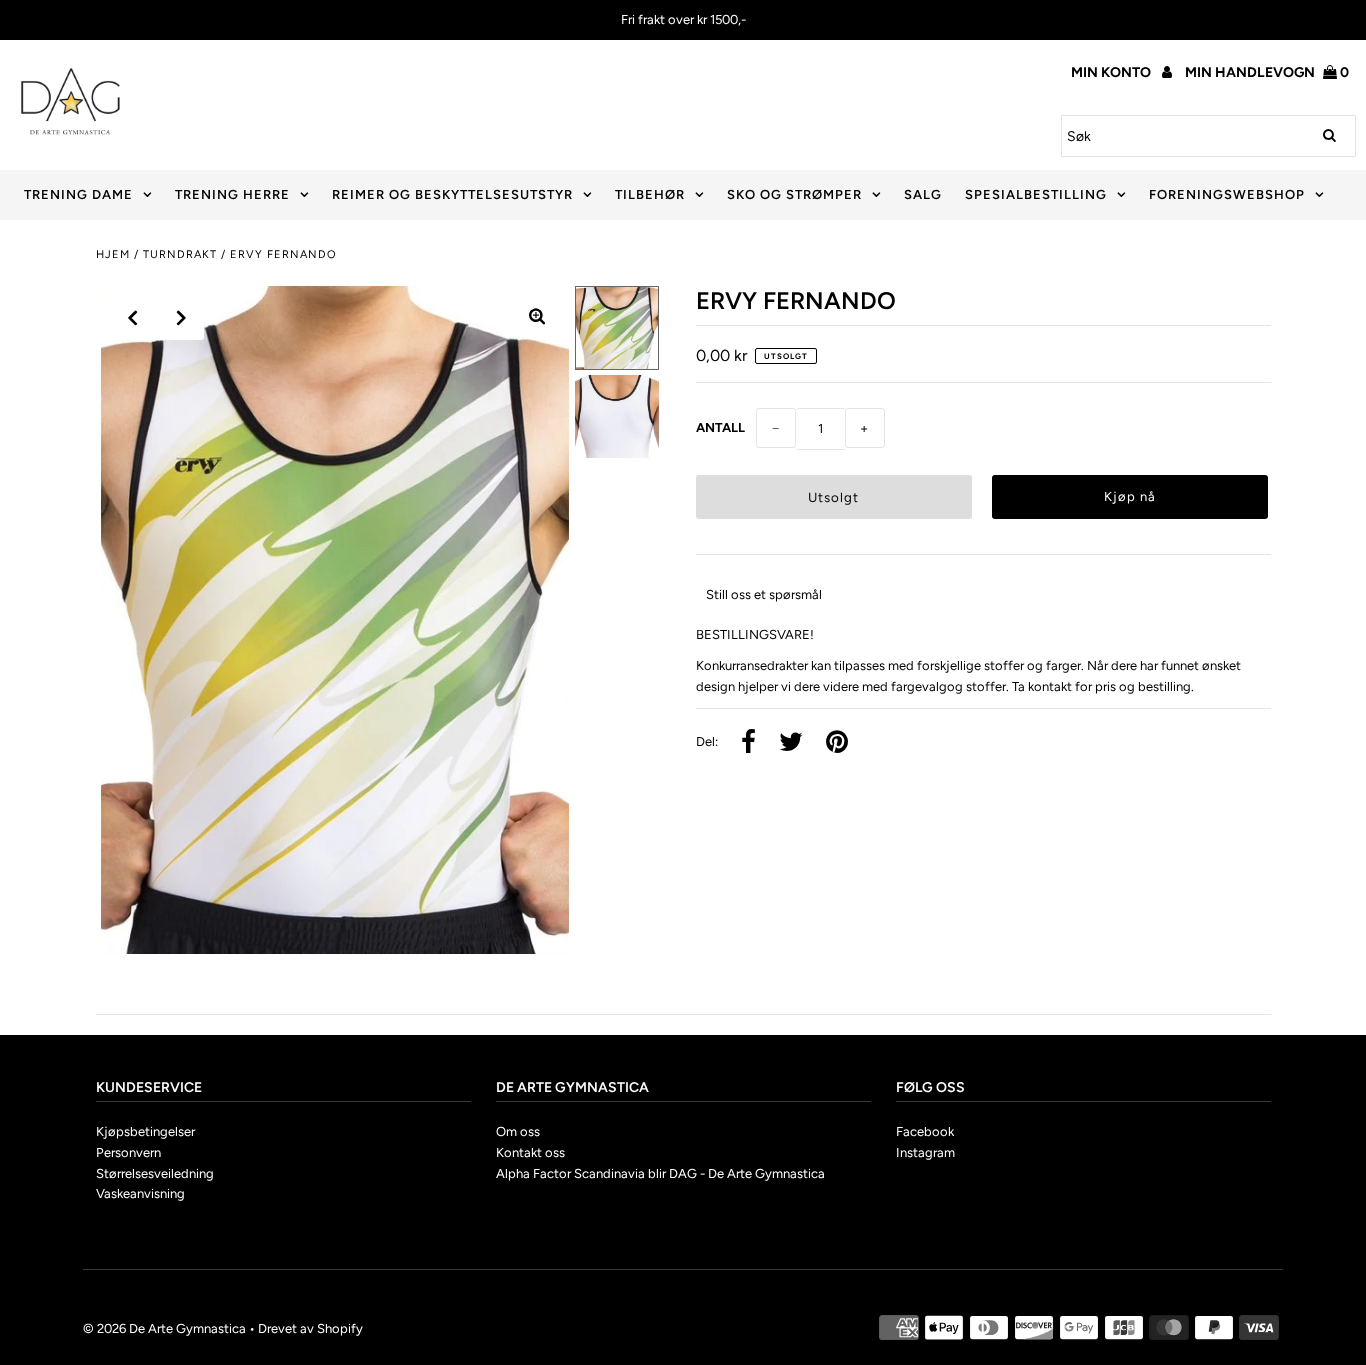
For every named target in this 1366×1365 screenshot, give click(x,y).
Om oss (518, 1131)
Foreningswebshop (1227, 194)
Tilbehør (650, 194)
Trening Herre (232, 194)
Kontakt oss (530, 1152)
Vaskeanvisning (140, 1193)
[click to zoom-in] (537, 318)
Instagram (925, 1152)
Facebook (925, 1131)
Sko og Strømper (794, 194)
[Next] (182, 318)
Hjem (113, 254)
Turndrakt (180, 254)
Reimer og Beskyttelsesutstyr (452, 194)
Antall (720, 427)
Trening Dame (78, 194)
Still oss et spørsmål (764, 594)
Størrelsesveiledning (155, 1173)
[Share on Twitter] (791, 743)
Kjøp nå (1130, 496)
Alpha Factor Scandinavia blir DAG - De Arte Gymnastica (660, 1173)
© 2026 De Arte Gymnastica (164, 1328)
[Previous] (133, 318)
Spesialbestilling (1036, 194)
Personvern (128, 1152)
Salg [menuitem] (923, 194)
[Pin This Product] (837, 743)
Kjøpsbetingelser (145, 1131)
